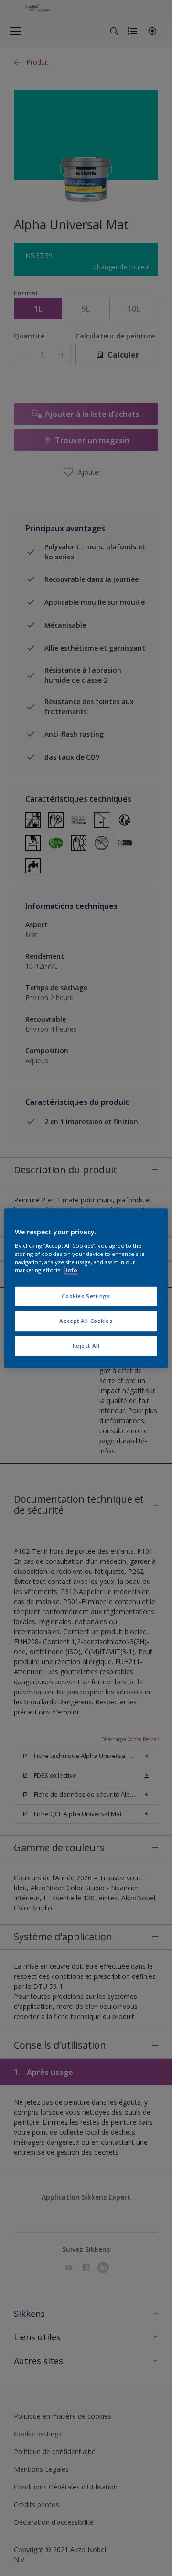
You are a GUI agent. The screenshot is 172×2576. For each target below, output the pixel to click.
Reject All (86, 1346)
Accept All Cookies (86, 1321)
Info (71, 1270)
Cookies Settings (86, 1296)
